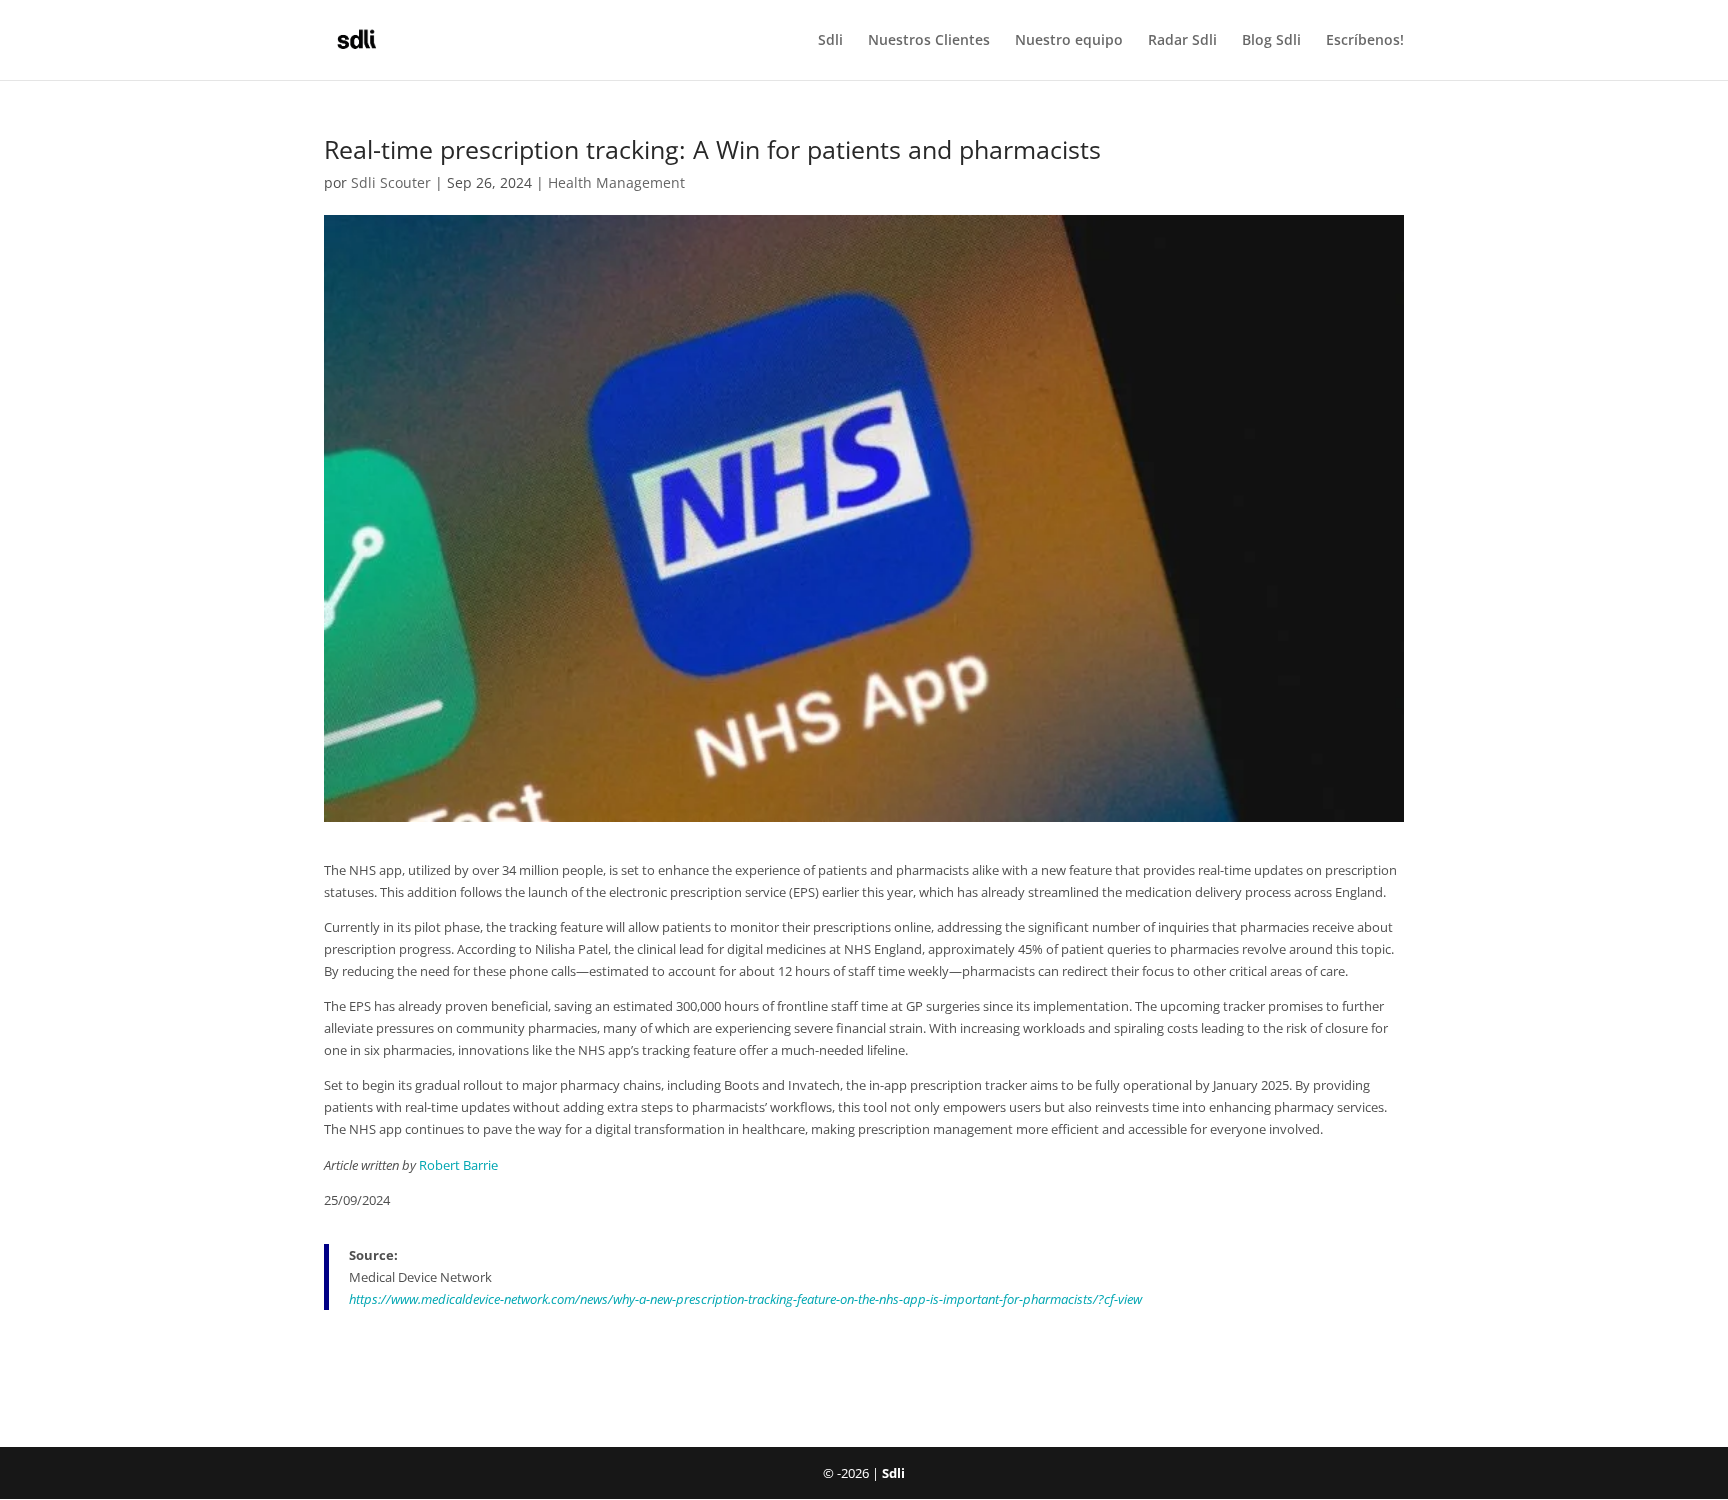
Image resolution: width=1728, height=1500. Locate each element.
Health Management (616, 182)
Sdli (830, 41)
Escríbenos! (1365, 41)
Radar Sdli (1182, 41)
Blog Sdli (1271, 41)
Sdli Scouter (391, 182)
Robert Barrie (458, 1165)
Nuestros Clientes (929, 41)
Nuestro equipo (1069, 41)
